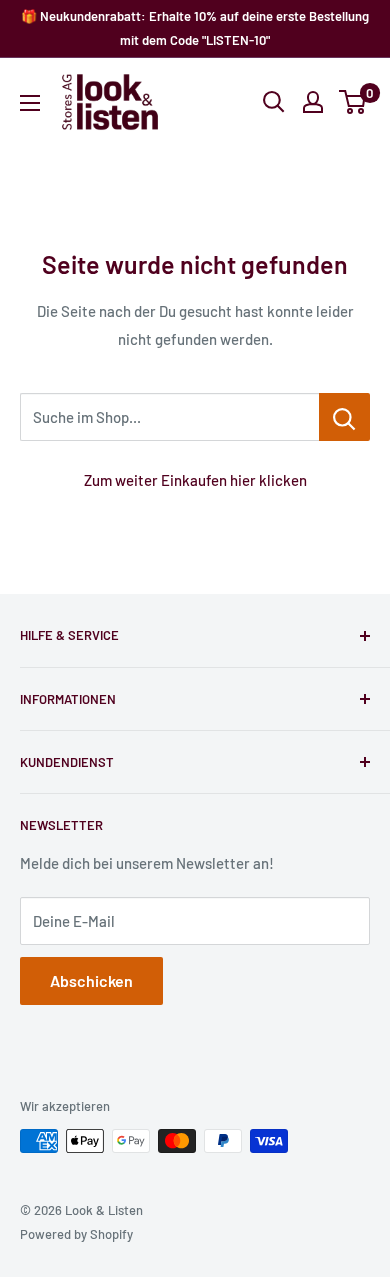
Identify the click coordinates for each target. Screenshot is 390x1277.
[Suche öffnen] (274, 102)
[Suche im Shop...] (344, 417)
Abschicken (91, 980)
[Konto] (313, 102)
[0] (353, 102)
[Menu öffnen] (30, 103)
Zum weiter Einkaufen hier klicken (195, 480)
